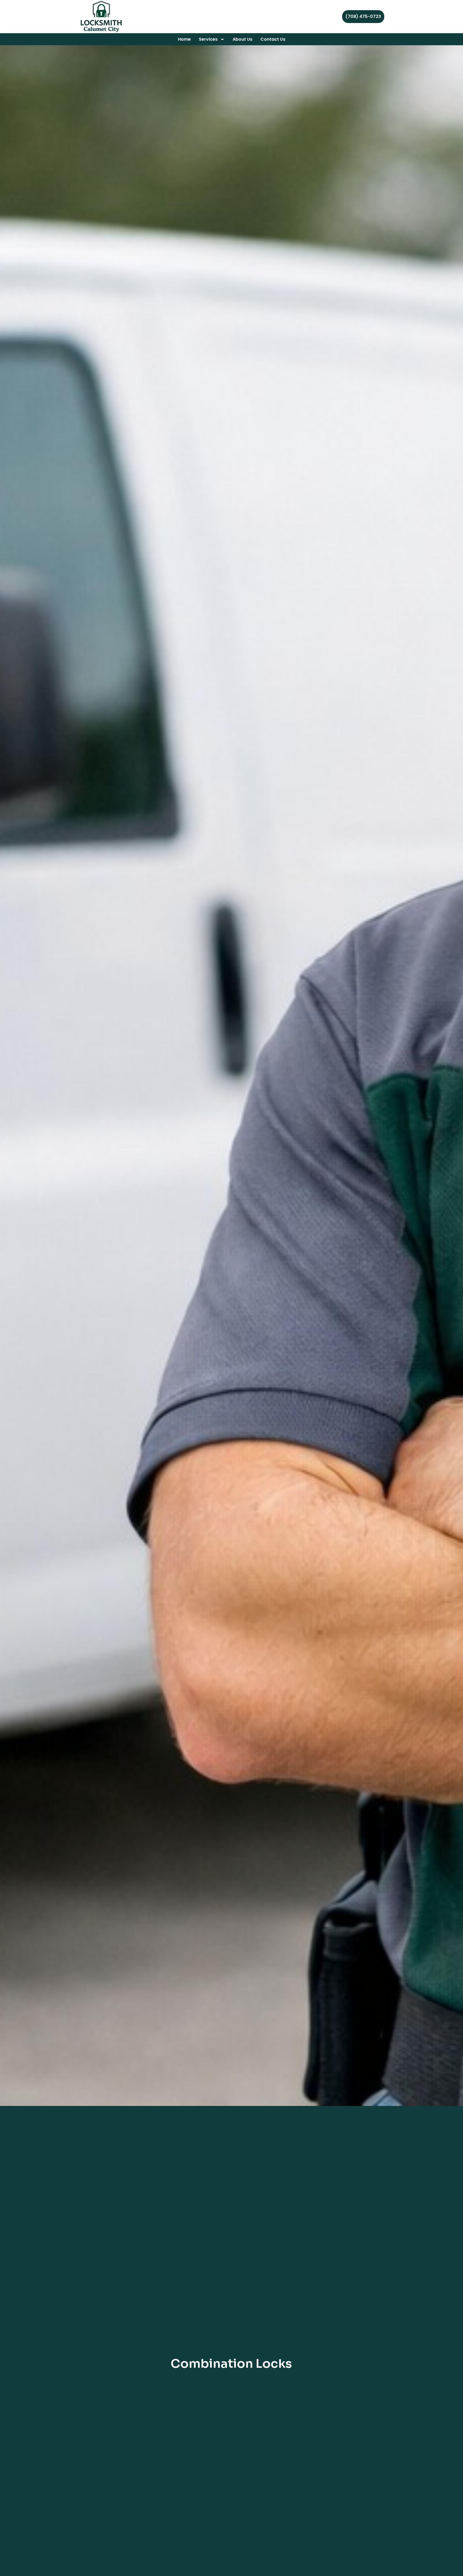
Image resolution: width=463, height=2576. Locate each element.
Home (184, 39)
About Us (242, 39)
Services (208, 39)
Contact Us (273, 39)
